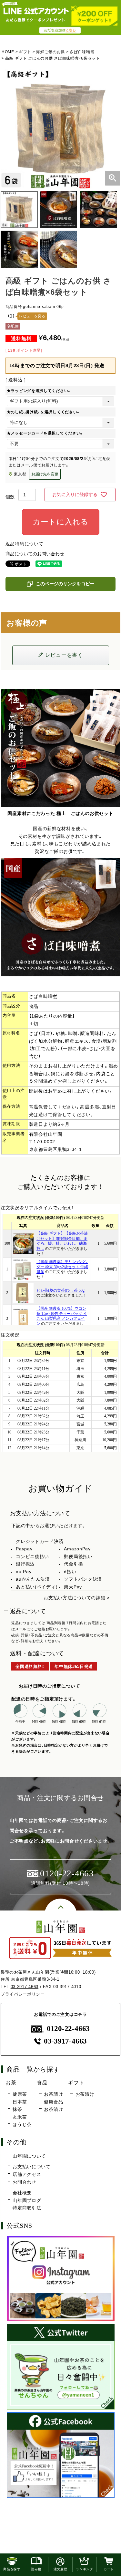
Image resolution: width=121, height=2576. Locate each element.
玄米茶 (20, 2117)
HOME (8, 52)
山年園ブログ (27, 2200)
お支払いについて (32, 2167)
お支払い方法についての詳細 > (77, 1598)
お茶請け (53, 2094)
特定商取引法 (27, 2208)
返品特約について (25, 544)
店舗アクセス (27, 2174)
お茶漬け (53, 2109)
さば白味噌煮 (82, 52)
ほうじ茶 (22, 2124)
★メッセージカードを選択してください (46, 433)
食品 (42, 2083)
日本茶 (20, 2102)
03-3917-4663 (25, 1987)
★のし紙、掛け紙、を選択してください (44, 412)
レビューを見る (32, 316)
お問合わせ (25, 2182)
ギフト (25, 52)
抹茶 (17, 2109)
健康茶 (20, 2094)
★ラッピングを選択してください (40, 391)
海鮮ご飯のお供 (50, 52)
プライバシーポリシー (23, 1994)
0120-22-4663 (68, 2029)
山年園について (29, 2156)
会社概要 (22, 2193)
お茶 (11, 2083)
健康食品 (53, 2102)
